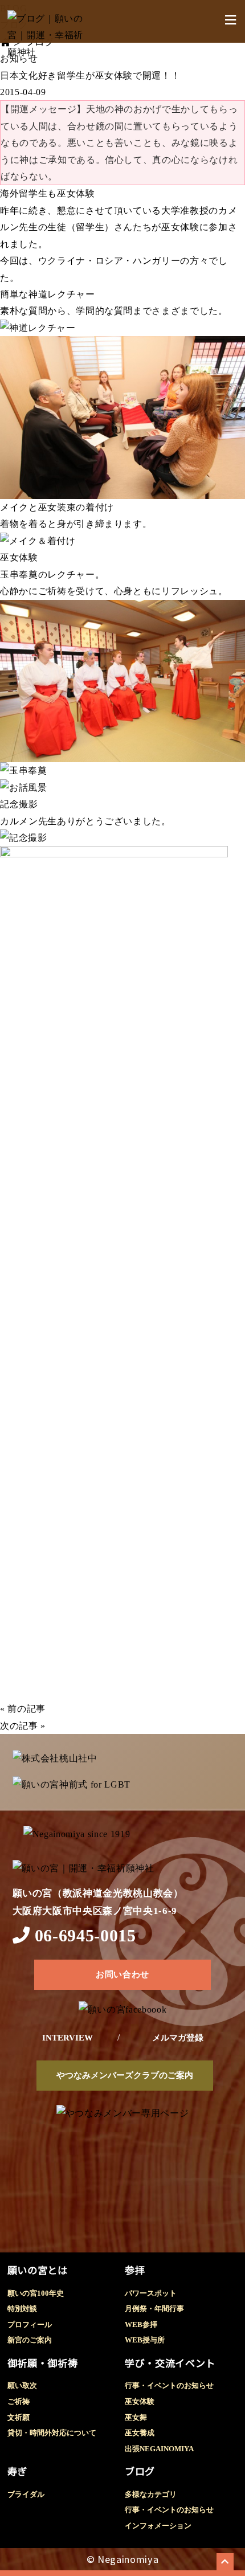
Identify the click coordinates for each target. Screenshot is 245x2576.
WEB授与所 (145, 2340)
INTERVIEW (68, 2038)
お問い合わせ (122, 1974)
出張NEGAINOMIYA (159, 2449)
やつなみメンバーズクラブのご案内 (125, 2075)
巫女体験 (140, 2402)
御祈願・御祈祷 (43, 2363)
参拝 (135, 2270)
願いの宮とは (38, 2270)
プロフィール (30, 2325)
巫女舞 (136, 2418)
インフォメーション (158, 2526)
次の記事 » (23, 1726)
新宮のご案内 (30, 2340)
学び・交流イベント (170, 2363)
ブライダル (26, 2495)
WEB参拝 (141, 2325)
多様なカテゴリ (151, 2495)
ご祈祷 (19, 2402)
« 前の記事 (23, 1709)
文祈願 (19, 2418)
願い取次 (22, 2386)
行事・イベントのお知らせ (169, 2386)
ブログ (140, 2471)
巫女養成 (140, 2433)
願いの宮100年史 (36, 2293)
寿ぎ (17, 2471)
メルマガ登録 (178, 2038)
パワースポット (151, 2293)
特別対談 (22, 2309)
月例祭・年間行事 (154, 2309)
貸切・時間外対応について (52, 2433)
